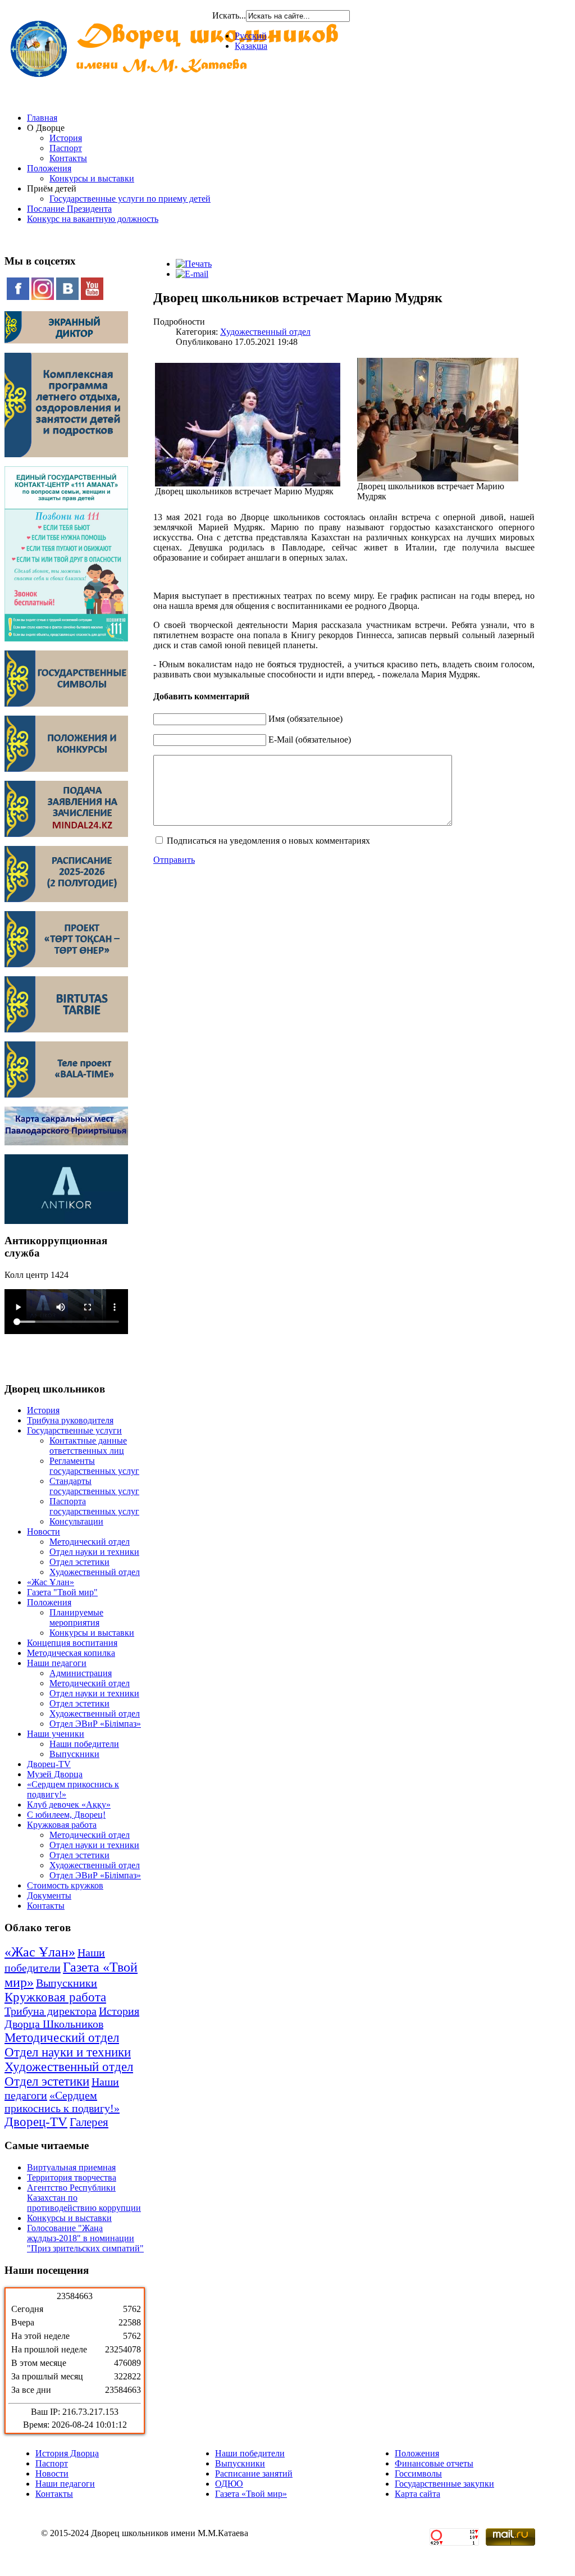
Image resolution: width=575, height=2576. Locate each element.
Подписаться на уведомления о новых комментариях (268, 841)
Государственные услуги (74, 1430)
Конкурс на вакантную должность (93, 219)
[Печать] (194, 264)
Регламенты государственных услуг (94, 1466)
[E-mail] (192, 274)
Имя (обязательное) (305, 719)
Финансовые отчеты (434, 2463)
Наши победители (84, 1744)
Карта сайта (417, 2494)
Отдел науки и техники (94, 1552)
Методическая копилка (71, 1653)
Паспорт (66, 148)
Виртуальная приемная (71, 2167)
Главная (42, 118)
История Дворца (67, 2453)
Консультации (76, 1521)
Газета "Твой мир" (62, 1592)
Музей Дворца (55, 1774)
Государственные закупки (444, 2484)
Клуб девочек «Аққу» (69, 1804)
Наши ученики (56, 1734)
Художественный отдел (95, 1572)
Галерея (89, 2122)
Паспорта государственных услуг (94, 1506)
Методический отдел (90, 1542)
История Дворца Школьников (72, 2017)
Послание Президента (69, 209)
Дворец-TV (49, 1764)
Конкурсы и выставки (92, 178)
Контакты (68, 158)
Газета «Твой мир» (251, 2494)
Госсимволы (418, 2473)
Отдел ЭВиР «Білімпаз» (95, 1724)
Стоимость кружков (65, 1885)
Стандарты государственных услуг (94, 1486)
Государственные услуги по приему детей (130, 199)
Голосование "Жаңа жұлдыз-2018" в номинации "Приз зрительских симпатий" (85, 2238)
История (66, 138)
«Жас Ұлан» (51, 1582)
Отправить (174, 860)
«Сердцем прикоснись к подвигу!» (62, 2102)
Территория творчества (72, 2177)
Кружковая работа (62, 1825)
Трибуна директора (51, 2011)
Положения (49, 168)
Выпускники (74, 1754)
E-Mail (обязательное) (310, 739)
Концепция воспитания (72, 1643)
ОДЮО (229, 2484)
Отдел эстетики (79, 1562)
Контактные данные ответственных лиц (88, 1446)
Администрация (81, 1673)
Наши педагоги (57, 1663)
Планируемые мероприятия (76, 1617)
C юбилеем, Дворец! (66, 1815)
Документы (49, 1895)
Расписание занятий (254, 2473)
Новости (44, 1532)
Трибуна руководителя (70, 1420)
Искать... (229, 15)
